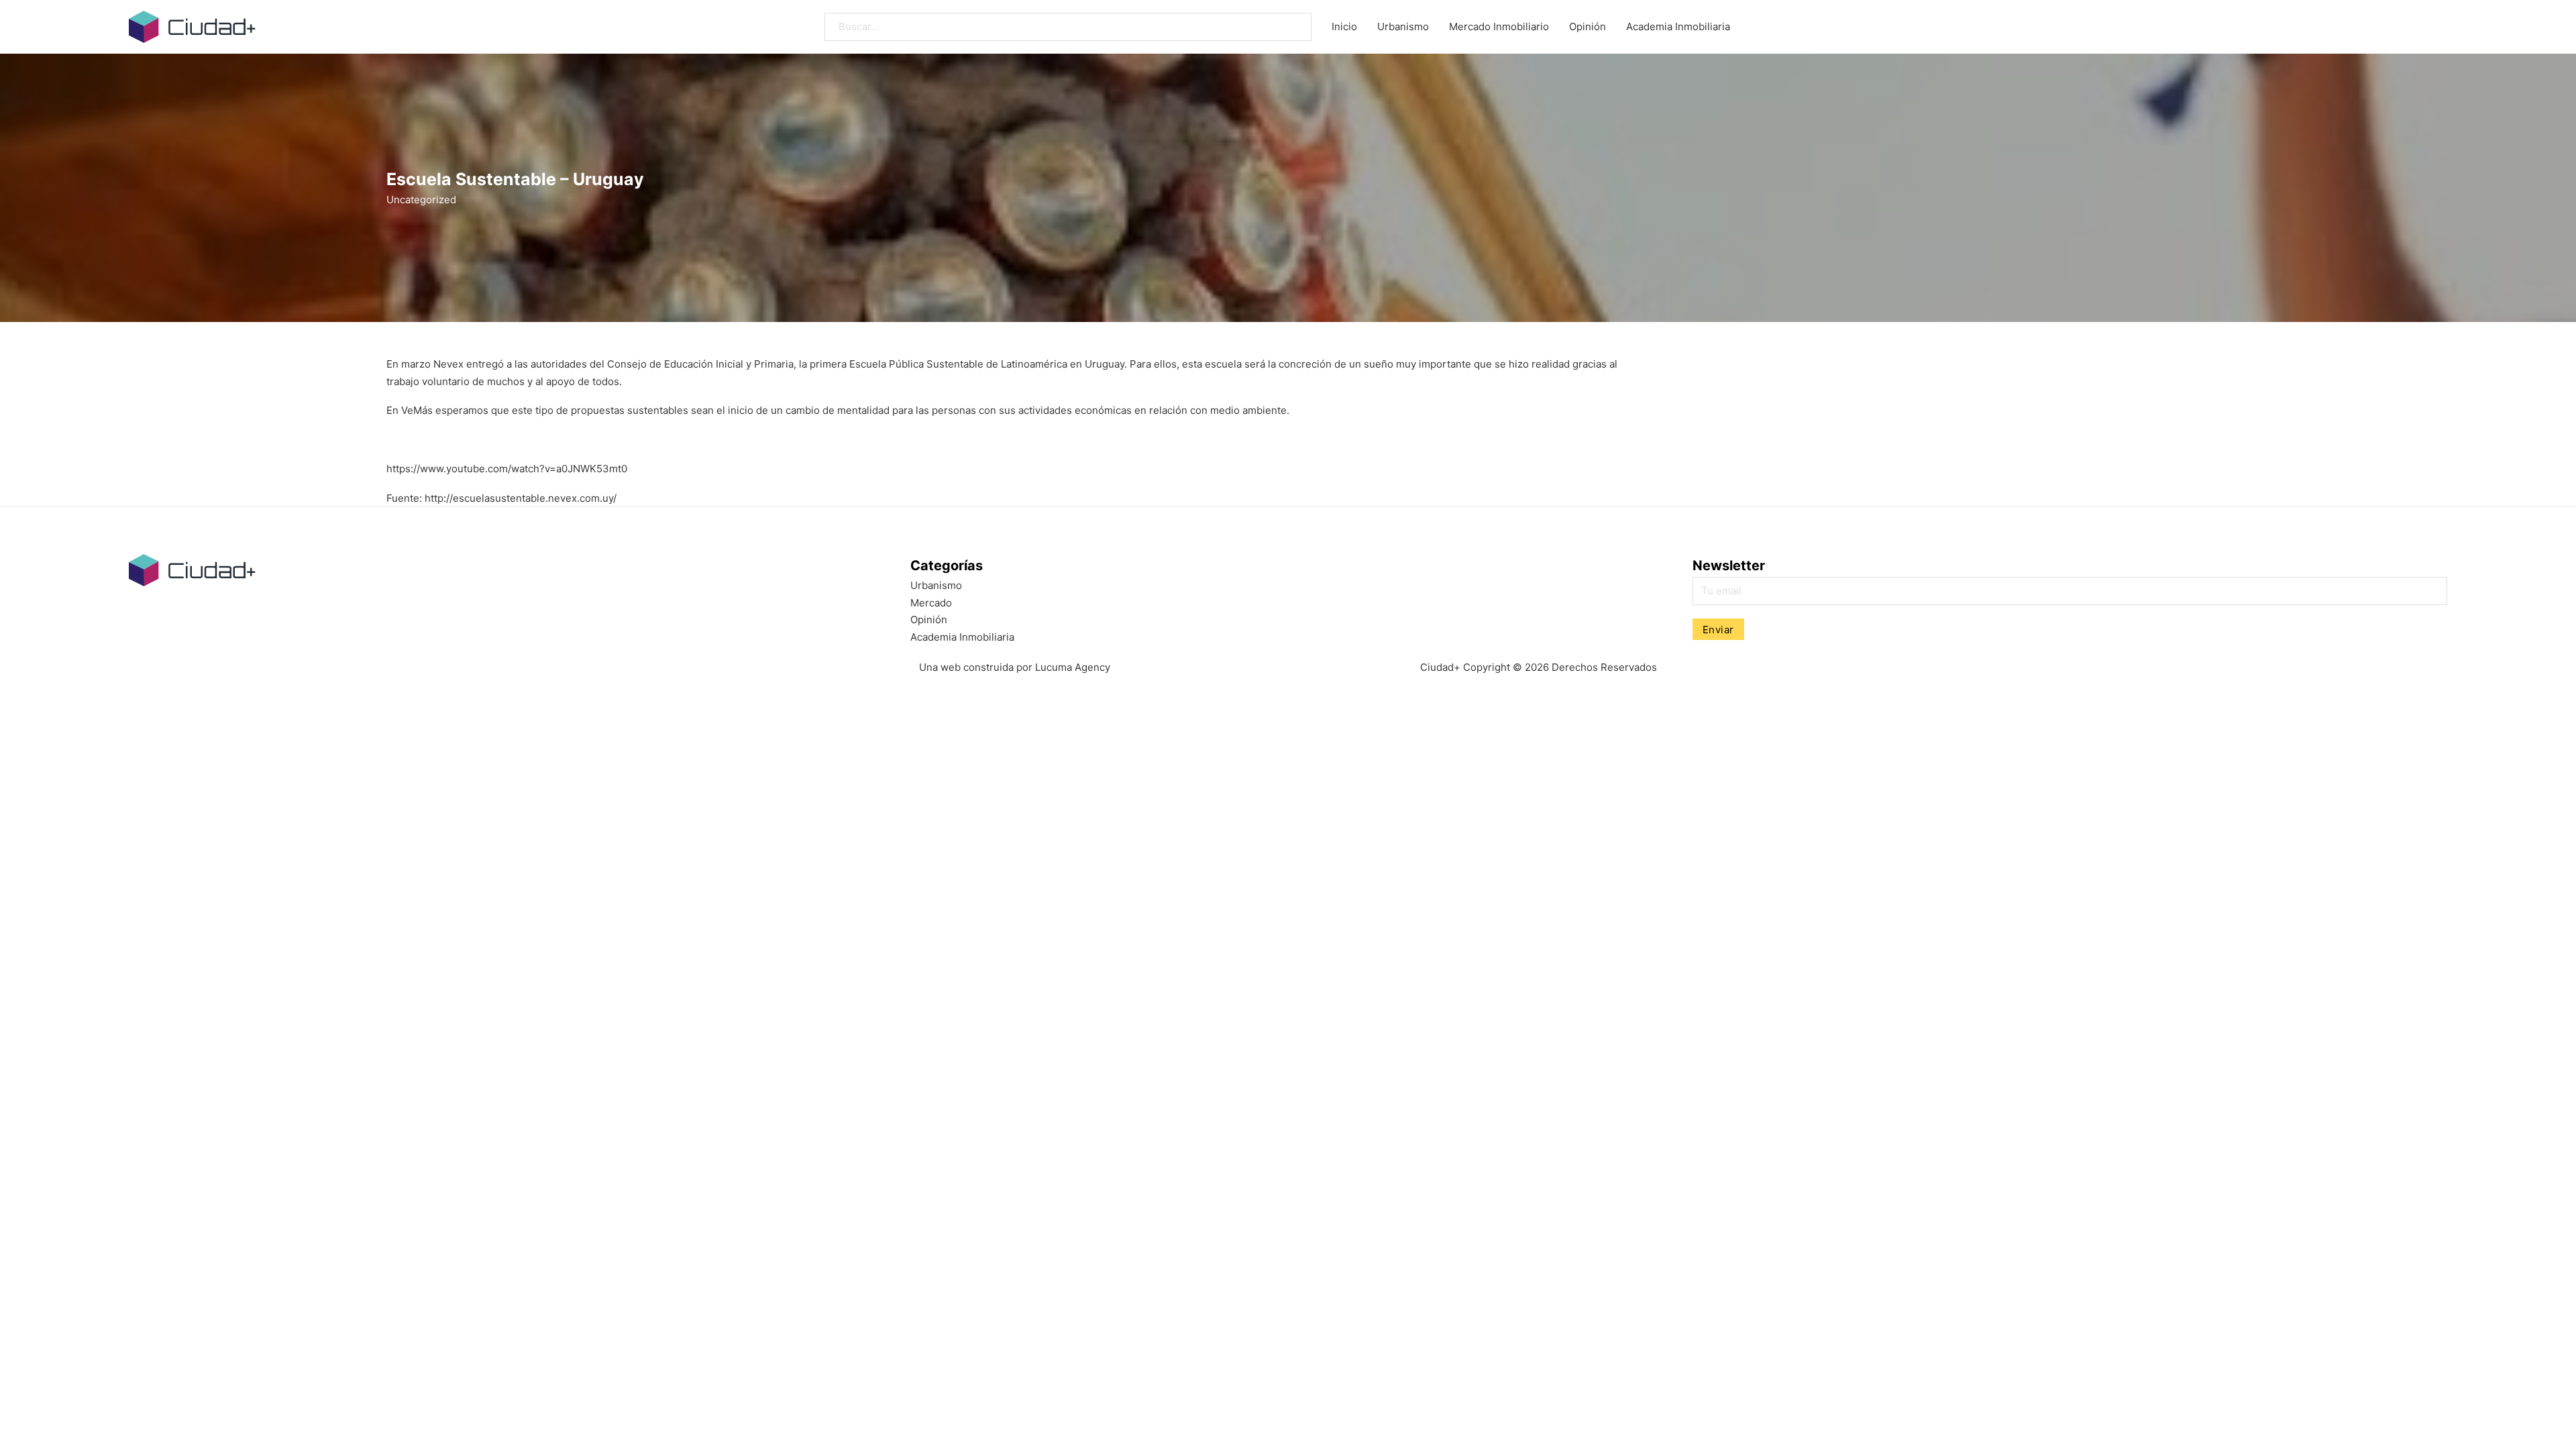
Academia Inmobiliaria (1678, 26)
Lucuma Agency (1073, 667)
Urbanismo (1403, 26)
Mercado (931, 603)
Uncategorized (421, 200)
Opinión (1588, 26)
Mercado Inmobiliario (1499, 26)
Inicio (1344, 26)
